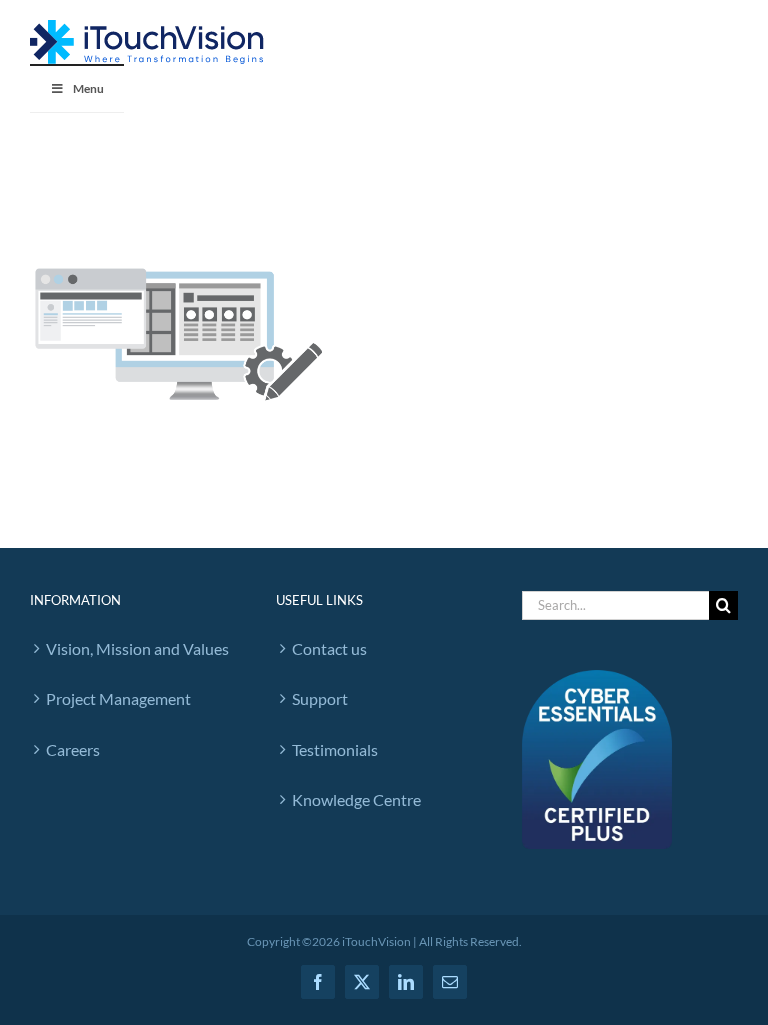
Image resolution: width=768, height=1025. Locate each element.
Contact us (329, 648)
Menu (88, 88)
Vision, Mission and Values (137, 648)
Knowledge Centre (356, 799)
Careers (73, 749)
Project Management (118, 698)
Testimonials (335, 749)
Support (320, 698)
